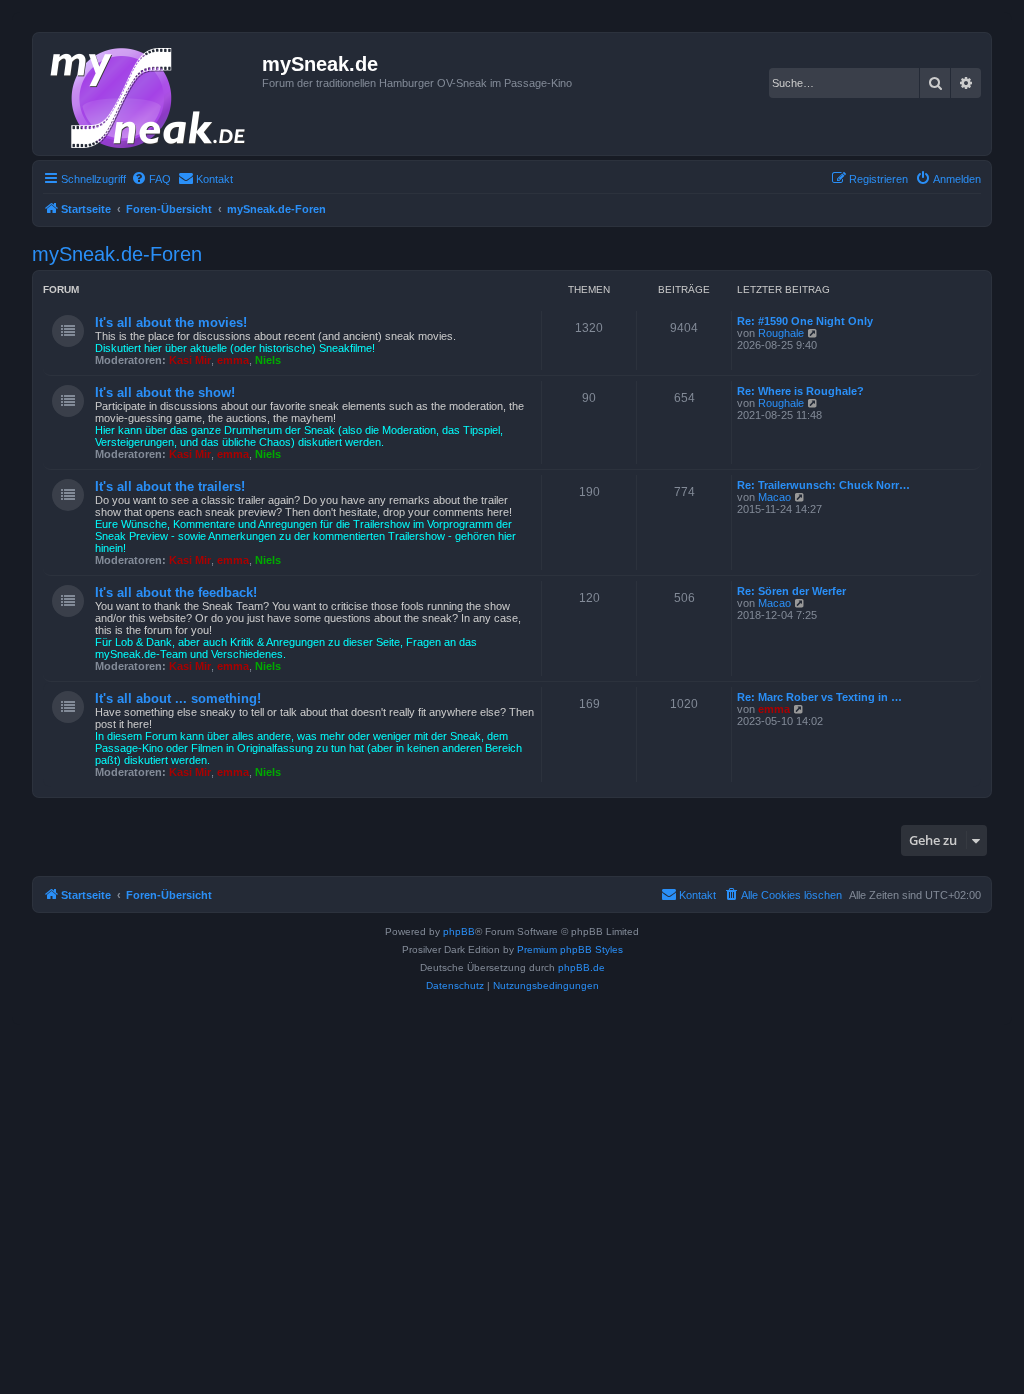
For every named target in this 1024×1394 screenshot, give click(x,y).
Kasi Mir (190, 360)
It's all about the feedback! (176, 592)
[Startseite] (150, 94)
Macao (774, 497)
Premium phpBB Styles (570, 949)
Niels (268, 360)
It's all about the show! (165, 392)
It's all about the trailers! (170, 486)
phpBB (459, 931)
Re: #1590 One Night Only (805, 321)
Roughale (781, 333)
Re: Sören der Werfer (791, 591)
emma (233, 360)
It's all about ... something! (178, 698)
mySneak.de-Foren (117, 254)
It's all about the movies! (171, 322)
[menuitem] (151, 179)
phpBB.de (581, 967)
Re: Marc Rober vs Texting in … (819, 697)
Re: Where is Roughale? (800, 391)
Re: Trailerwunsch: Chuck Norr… (823, 485)
